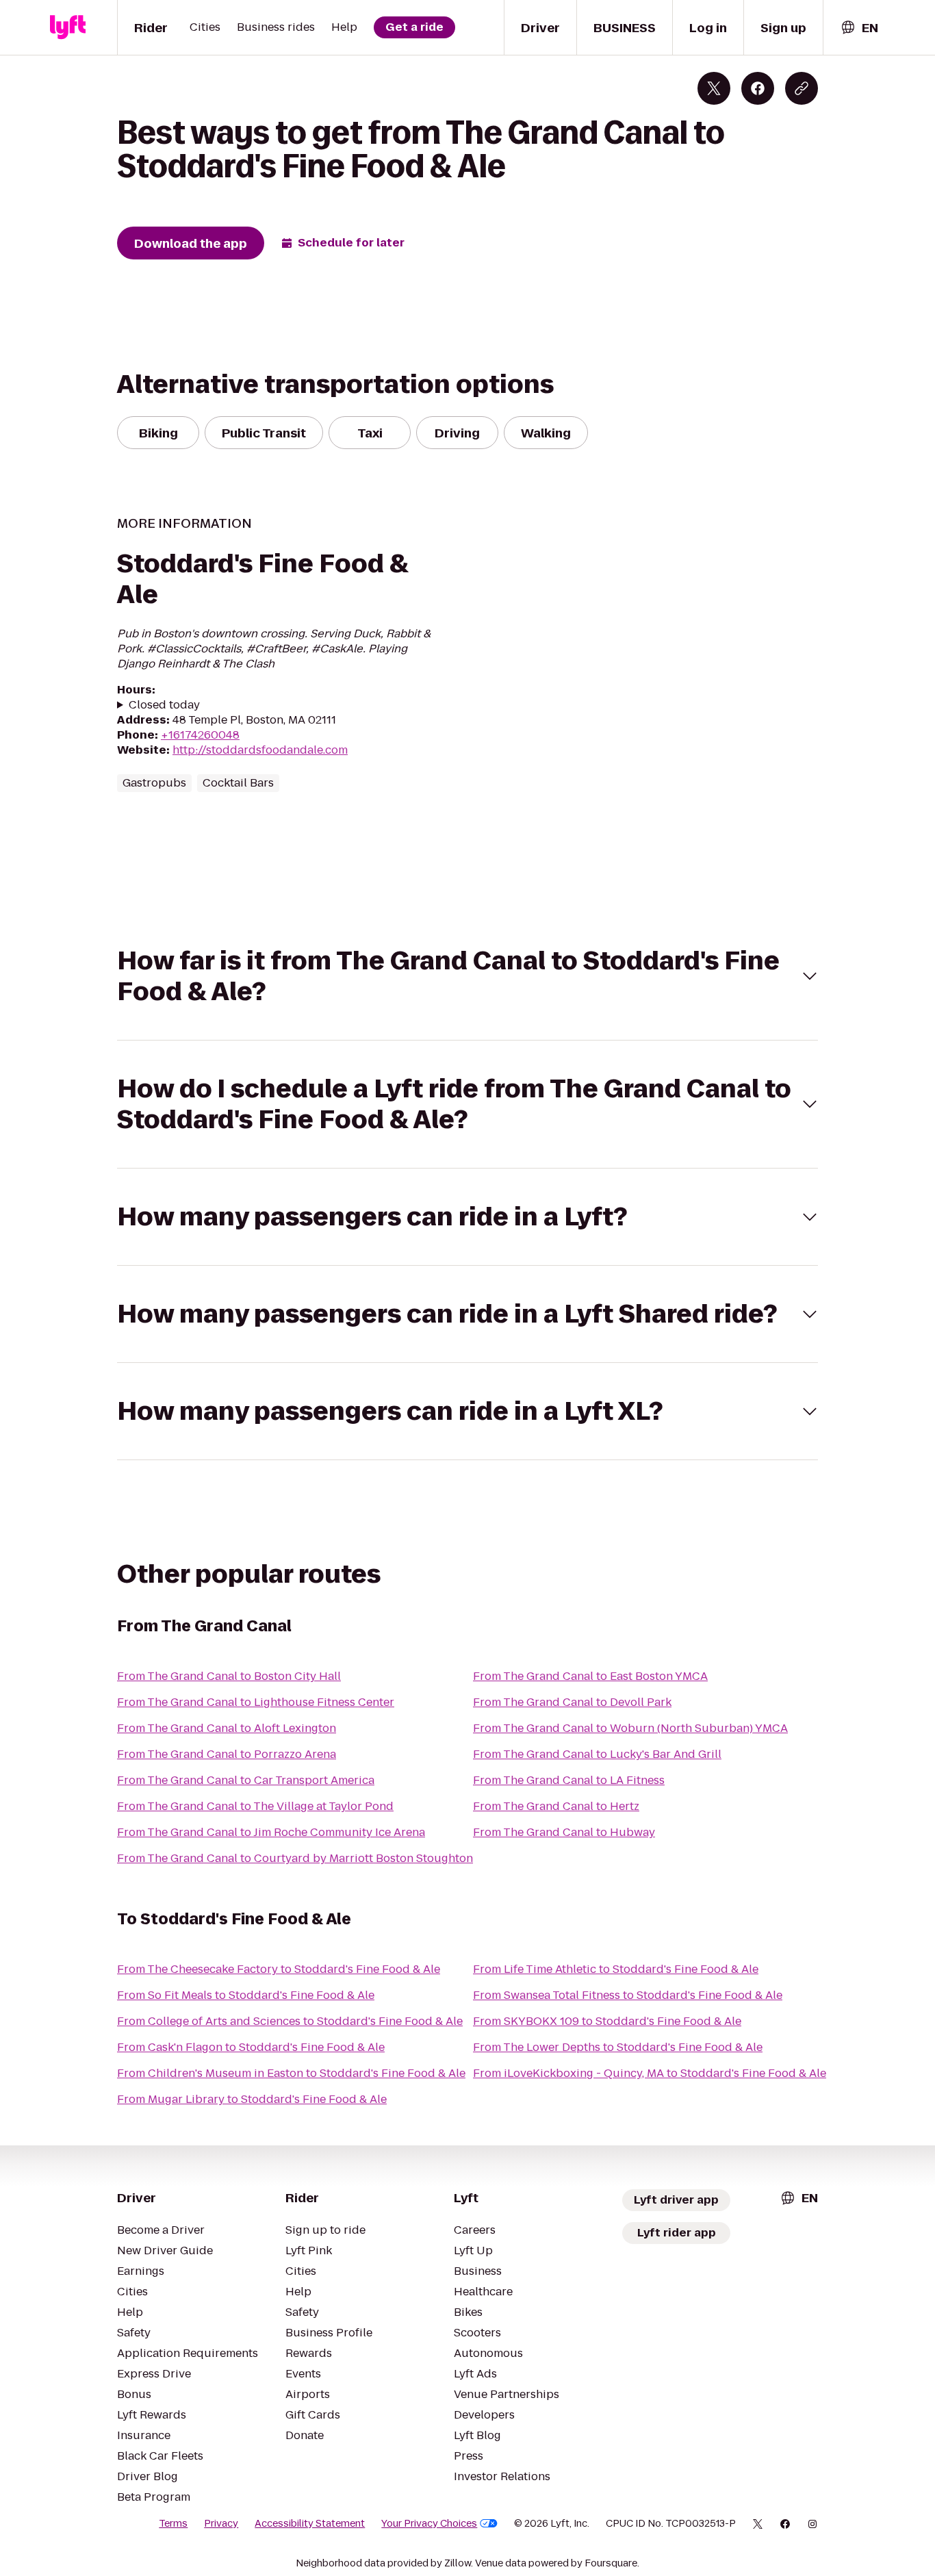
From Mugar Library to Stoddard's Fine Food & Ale (252, 2099)
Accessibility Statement (310, 2523)
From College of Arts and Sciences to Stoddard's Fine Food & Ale (290, 2021)
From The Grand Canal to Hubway (564, 1832)
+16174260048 (200, 735)
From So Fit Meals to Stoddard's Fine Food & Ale (246, 1995)
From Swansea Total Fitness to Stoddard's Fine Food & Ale (628, 1995)
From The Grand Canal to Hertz (556, 1806)
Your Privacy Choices (429, 2523)
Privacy (221, 2523)
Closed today (164, 705)
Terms (173, 2523)
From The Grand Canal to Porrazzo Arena (227, 1754)
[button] (467, 976)
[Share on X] (714, 88)
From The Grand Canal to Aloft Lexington (227, 1728)
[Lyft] (68, 27)
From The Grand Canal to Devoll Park (572, 1702)
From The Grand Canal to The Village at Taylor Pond (255, 1806)
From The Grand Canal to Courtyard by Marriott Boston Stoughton (295, 1858)
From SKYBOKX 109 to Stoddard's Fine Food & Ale (607, 2021)
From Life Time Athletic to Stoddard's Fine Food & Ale (616, 1969)
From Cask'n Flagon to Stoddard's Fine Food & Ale (251, 2047)
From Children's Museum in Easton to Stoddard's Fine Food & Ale (291, 2073)
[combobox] (859, 28)
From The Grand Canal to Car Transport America (246, 1780)
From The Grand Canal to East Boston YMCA (590, 1676)
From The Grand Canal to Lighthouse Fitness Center (256, 1702)
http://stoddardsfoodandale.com (260, 750)
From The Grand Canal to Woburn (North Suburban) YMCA (630, 1728)
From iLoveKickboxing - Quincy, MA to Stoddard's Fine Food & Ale (650, 2073)
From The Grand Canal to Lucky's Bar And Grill (597, 1754)
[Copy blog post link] (802, 88)
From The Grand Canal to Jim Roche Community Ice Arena (271, 1832)
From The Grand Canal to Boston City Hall (229, 1676)
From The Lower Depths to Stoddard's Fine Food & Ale (618, 2047)
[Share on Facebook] (758, 88)
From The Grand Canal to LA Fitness (569, 1780)
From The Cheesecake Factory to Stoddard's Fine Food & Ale (279, 1969)
